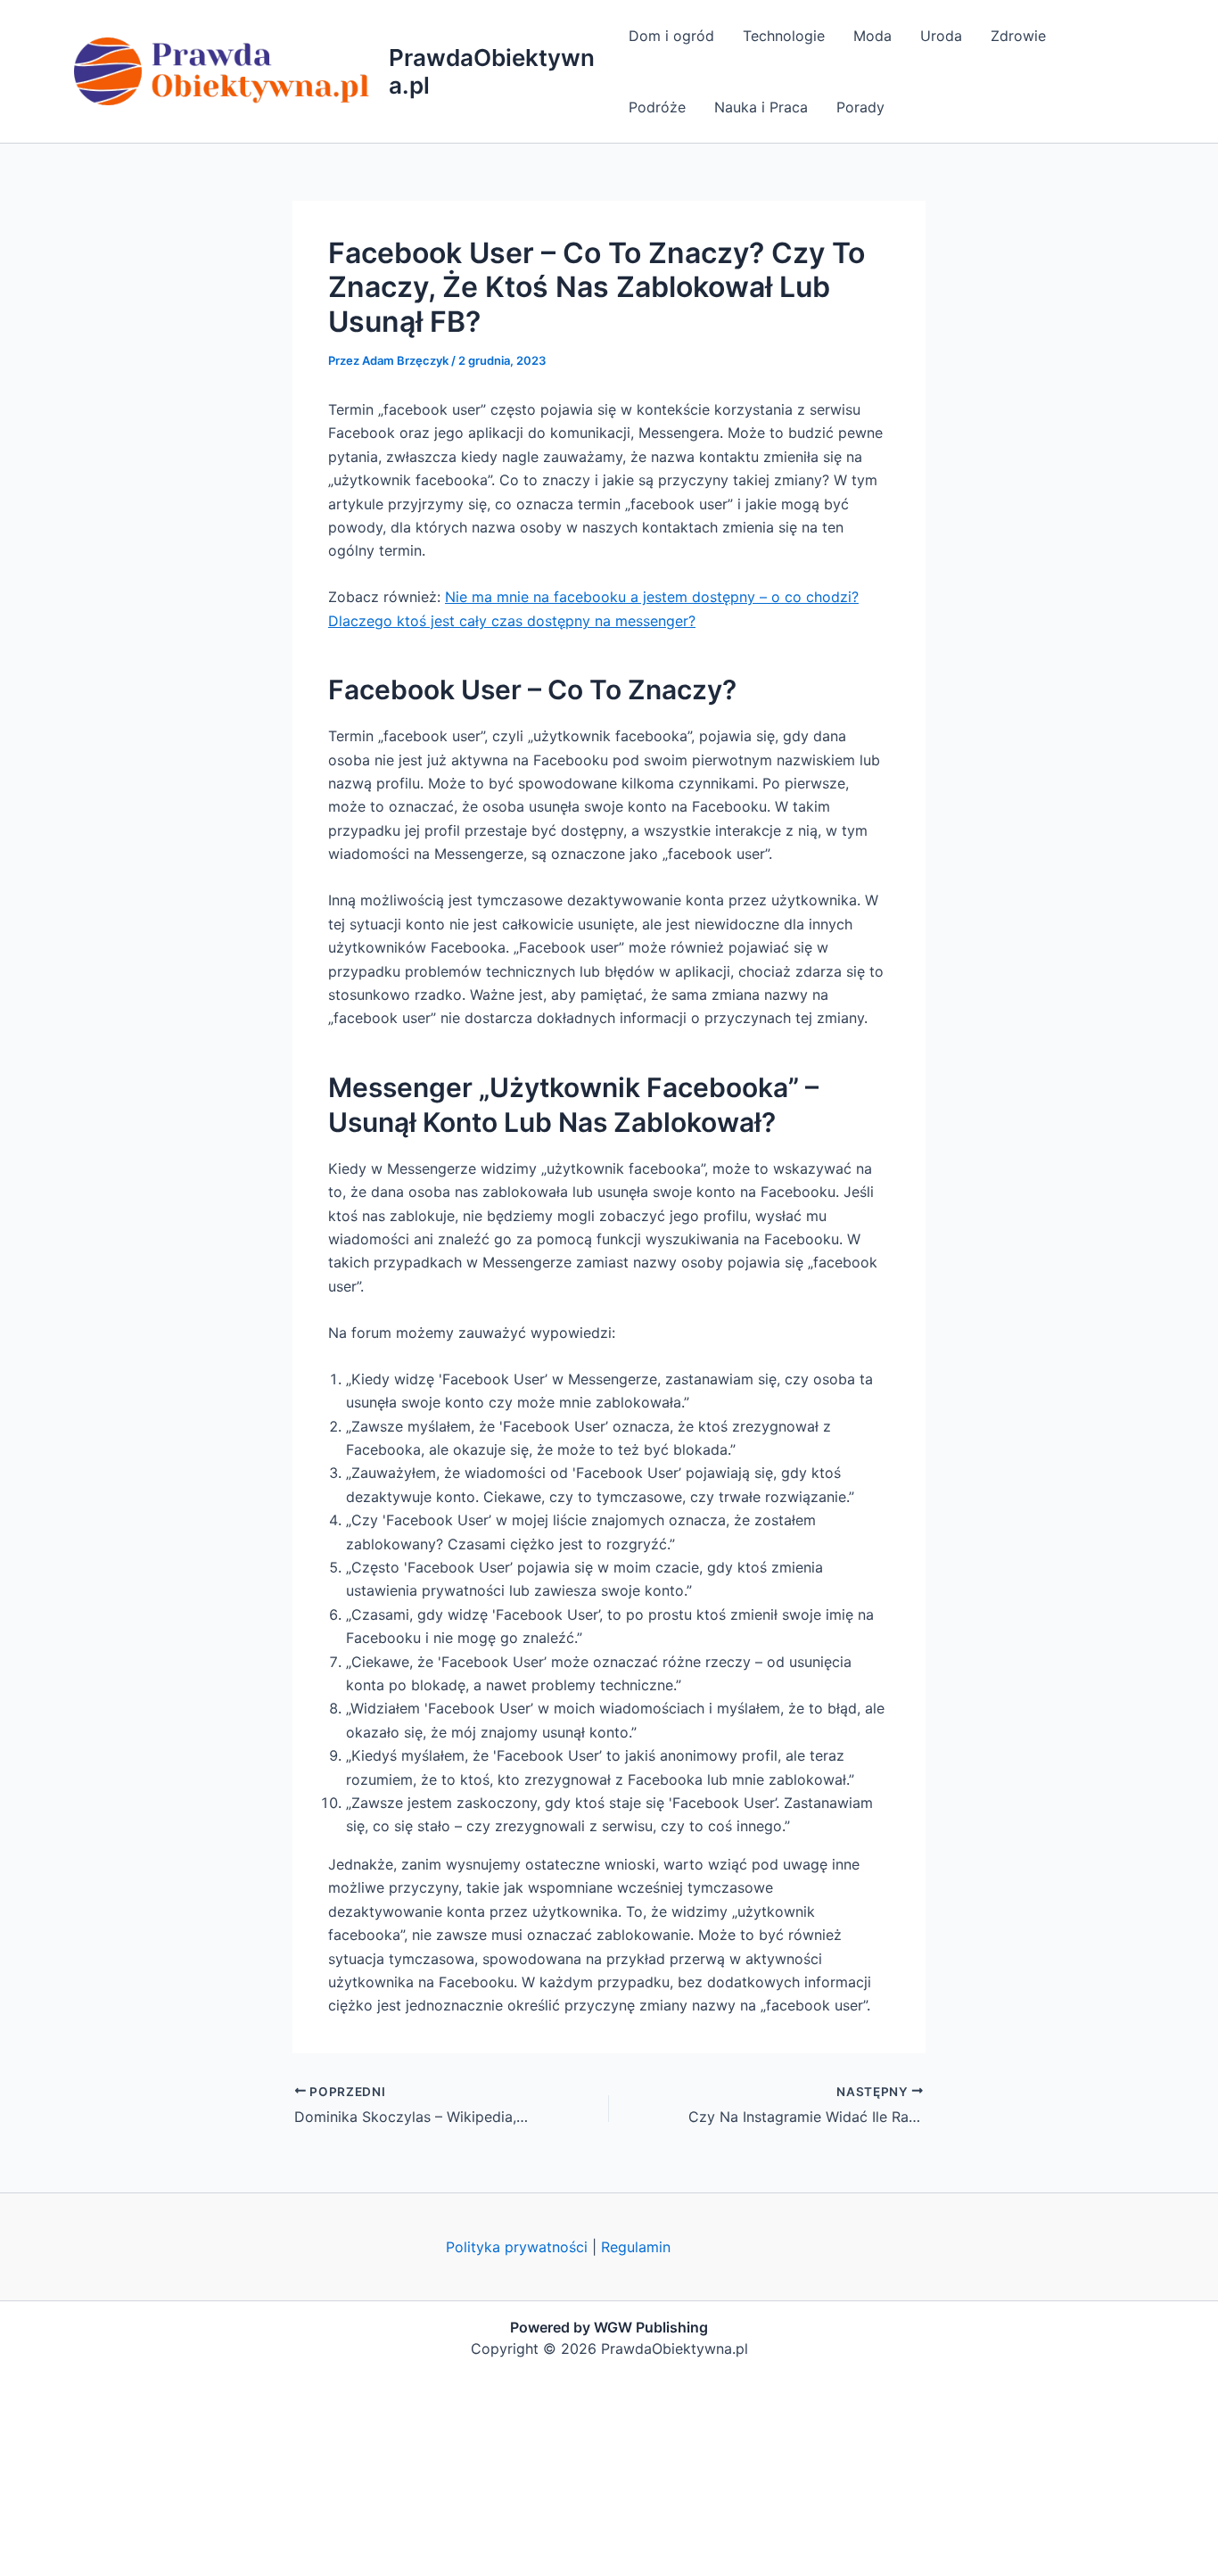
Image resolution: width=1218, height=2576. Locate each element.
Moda (872, 36)
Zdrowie (1018, 36)
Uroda (941, 36)
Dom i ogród (671, 36)
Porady (860, 107)
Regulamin (636, 2247)
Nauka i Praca (761, 107)
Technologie (784, 36)
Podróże (657, 107)
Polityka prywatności (517, 2247)
